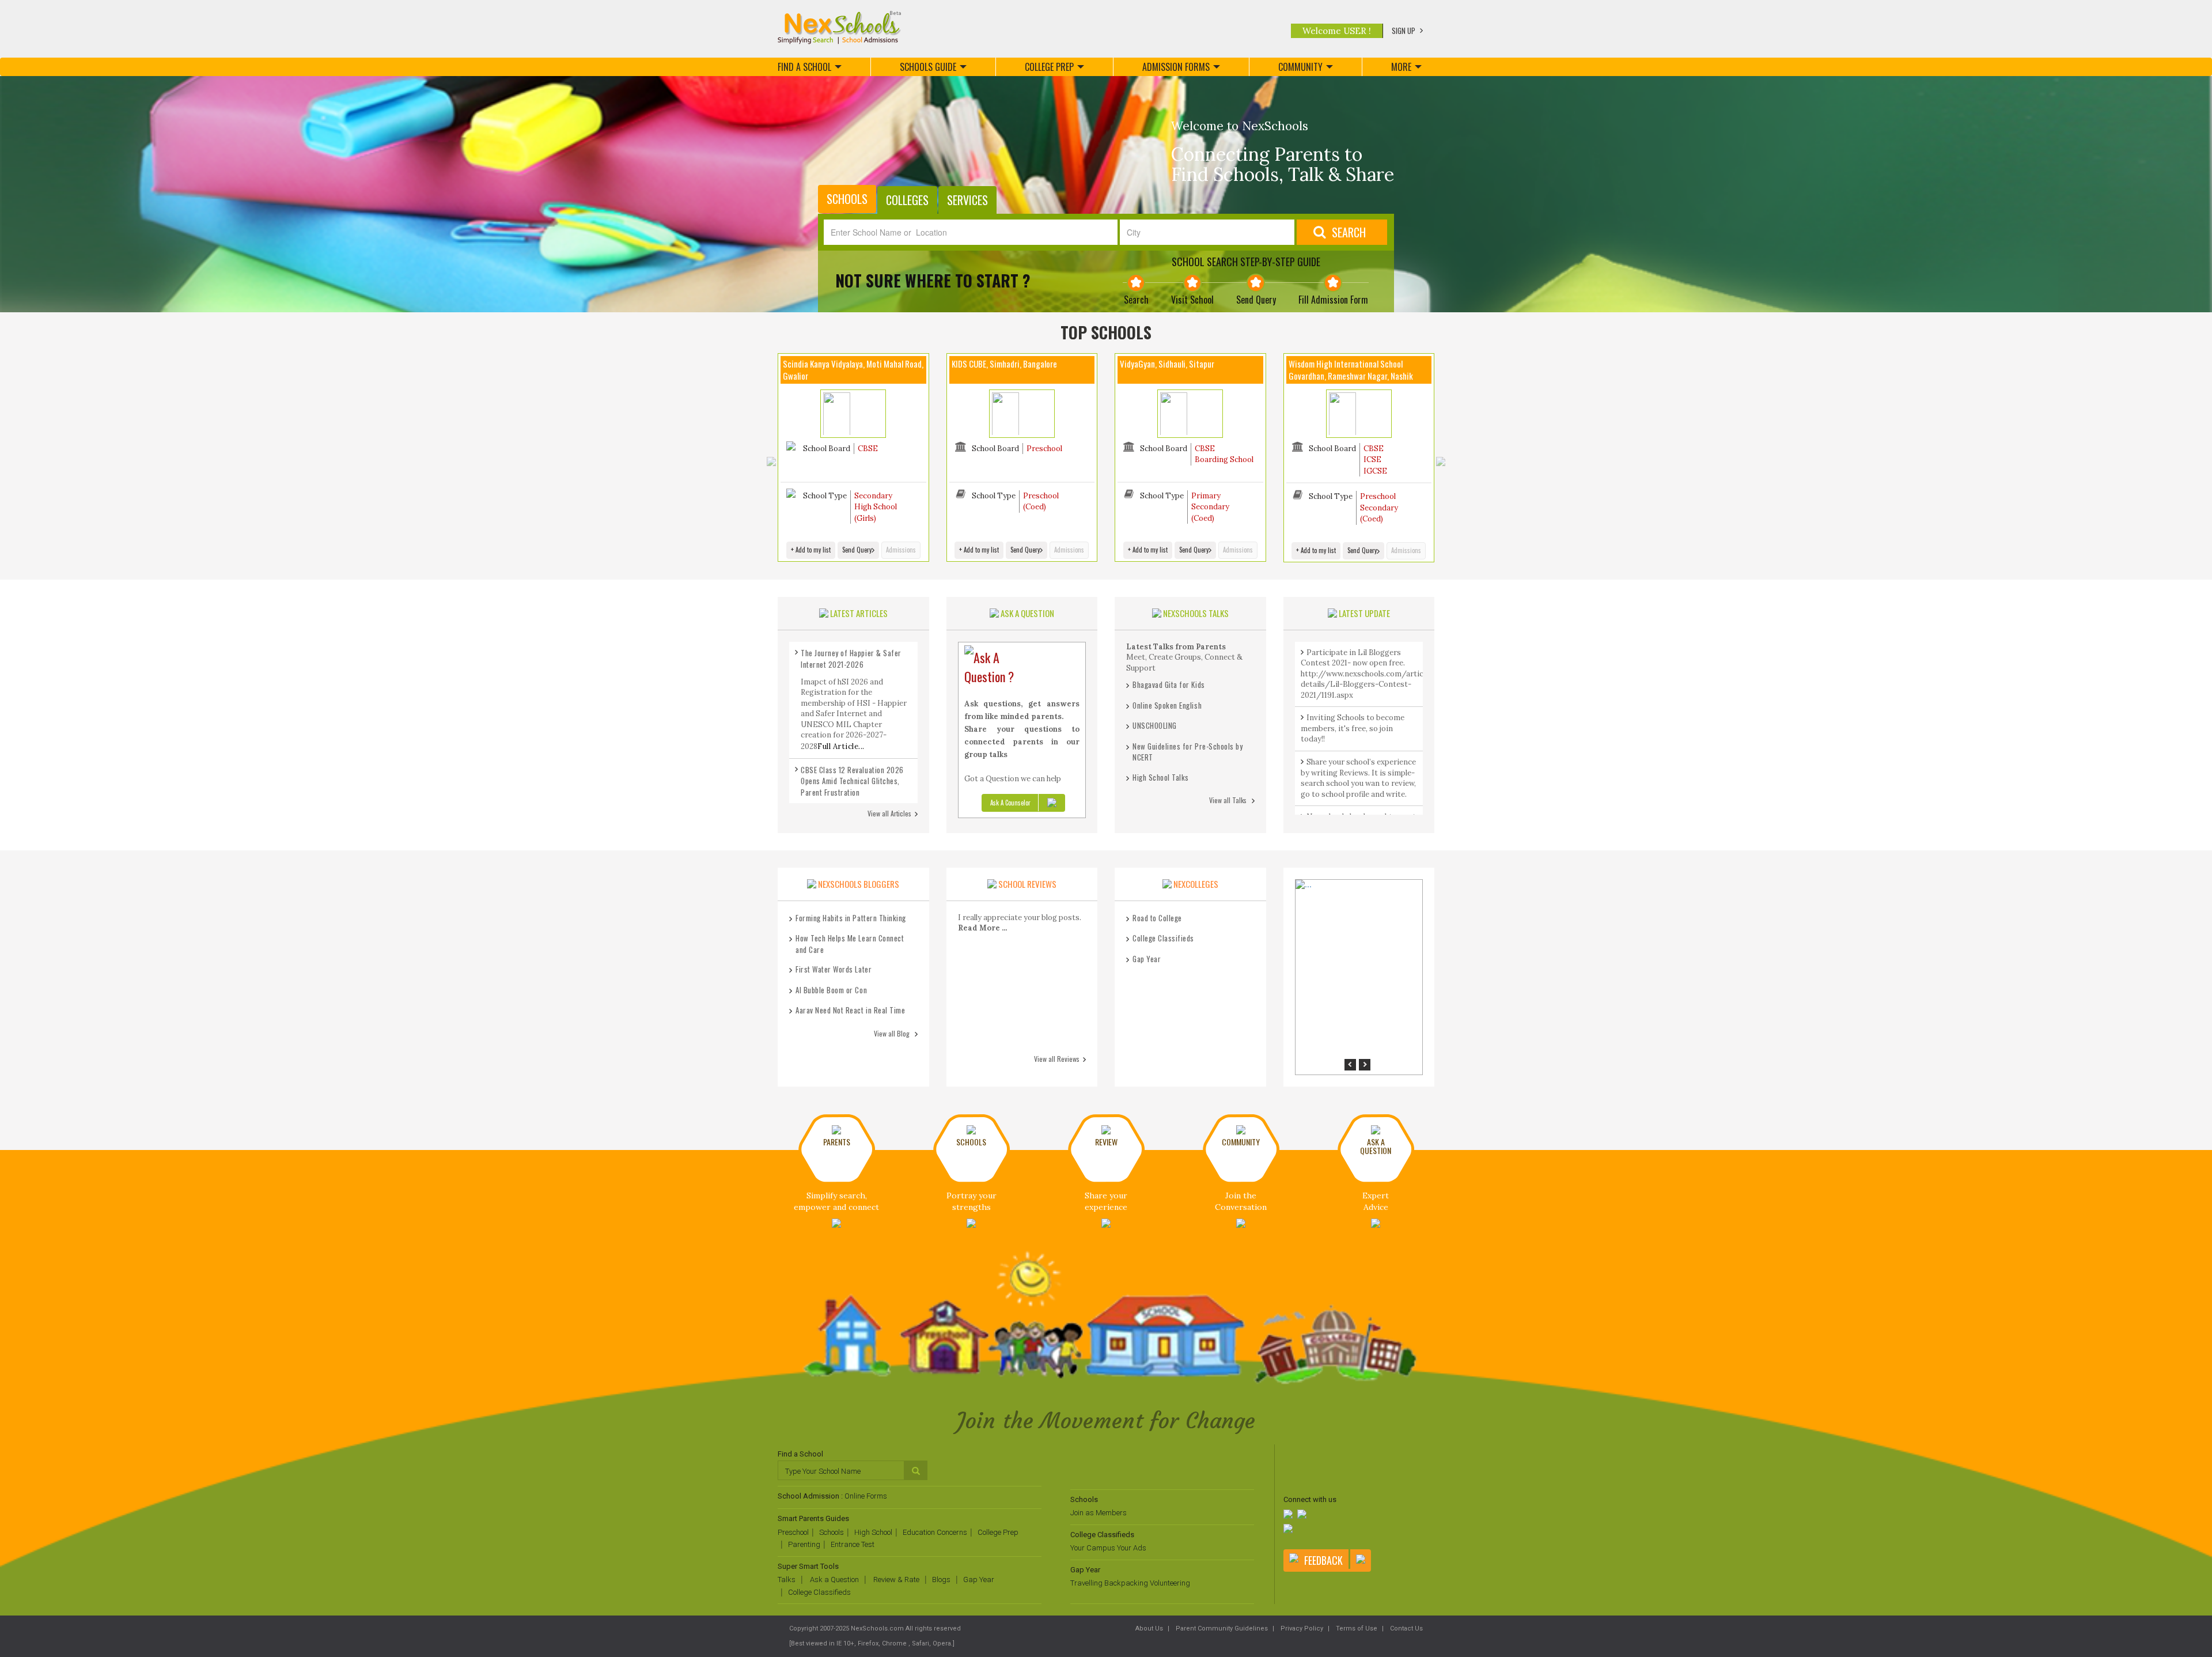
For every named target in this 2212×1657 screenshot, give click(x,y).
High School (873, 1532)
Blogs (941, 1580)
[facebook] (1289, 1515)
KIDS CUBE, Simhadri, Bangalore (1004, 364)
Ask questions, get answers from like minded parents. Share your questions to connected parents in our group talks (1022, 729)
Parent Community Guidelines (1221, 1628)
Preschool (793, 1532)
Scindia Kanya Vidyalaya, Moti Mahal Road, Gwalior (853, 370)
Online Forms (866, 1496)
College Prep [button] (1049, 67)
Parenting (804, 1544)
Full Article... (841, 746)
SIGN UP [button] (1404, 31)
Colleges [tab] (907, 200)
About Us (1149, 1628)
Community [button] (1300, 67)
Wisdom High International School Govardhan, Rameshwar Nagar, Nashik (1351, 370)
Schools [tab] (847, 199)
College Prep (998, 1532)
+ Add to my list (811, 550)
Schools (832, 1532)
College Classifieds (819, 1592)
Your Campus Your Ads (1108, 1548)
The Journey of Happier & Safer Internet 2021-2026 (851, 659)
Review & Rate (895, 1580)
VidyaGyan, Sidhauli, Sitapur (1167, 364)
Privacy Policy (1301, 1628)
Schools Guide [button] (928, 67)
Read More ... (982, 928)
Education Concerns (935, 1532)
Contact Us (1406, 1628)
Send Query (857, 550)
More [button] (1401, 67)
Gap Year (979, 1580)
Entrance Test (853, 1544)
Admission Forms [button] (1176, 67)
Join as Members (1099, 1513)
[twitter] (1303, 1515)
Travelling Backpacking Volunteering (1130, 1583)
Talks (787, 1580)
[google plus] (1289, 1529)
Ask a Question (834, 1580)
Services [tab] (967, 200)
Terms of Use (1356, 1628)
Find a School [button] (804, 67)
